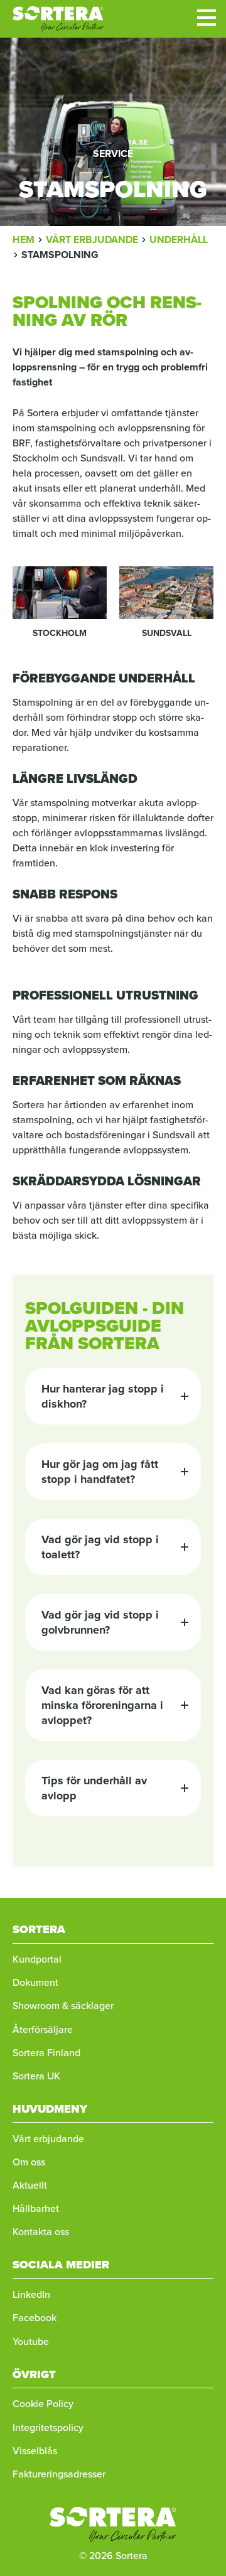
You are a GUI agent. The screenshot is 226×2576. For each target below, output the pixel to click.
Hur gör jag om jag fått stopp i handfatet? (100, 1472)
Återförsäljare (43, 2029)
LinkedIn (31, 2294)
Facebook (35, 2318)
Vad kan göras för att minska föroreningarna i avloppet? (102, 1705)
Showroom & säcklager (63, 2006)
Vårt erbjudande (48, 2139)
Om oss (29, 2162)
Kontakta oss (41, 2232)
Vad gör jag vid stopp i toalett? (100, 1547)
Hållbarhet (36, 2208)
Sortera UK (36, 2076)
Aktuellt (30, 2185)
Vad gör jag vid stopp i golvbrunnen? (100, 1622)
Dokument (35, 1982)
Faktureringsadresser (59, 2474)
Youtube (31, 2342)
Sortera (58, 19)
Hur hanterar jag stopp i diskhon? (103, 1396)
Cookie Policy (43, 2404)
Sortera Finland (46, 2053)
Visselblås (35, 2451)
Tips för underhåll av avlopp (94, 1788)
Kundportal (37, 1959)
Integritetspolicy (48, 2428)
